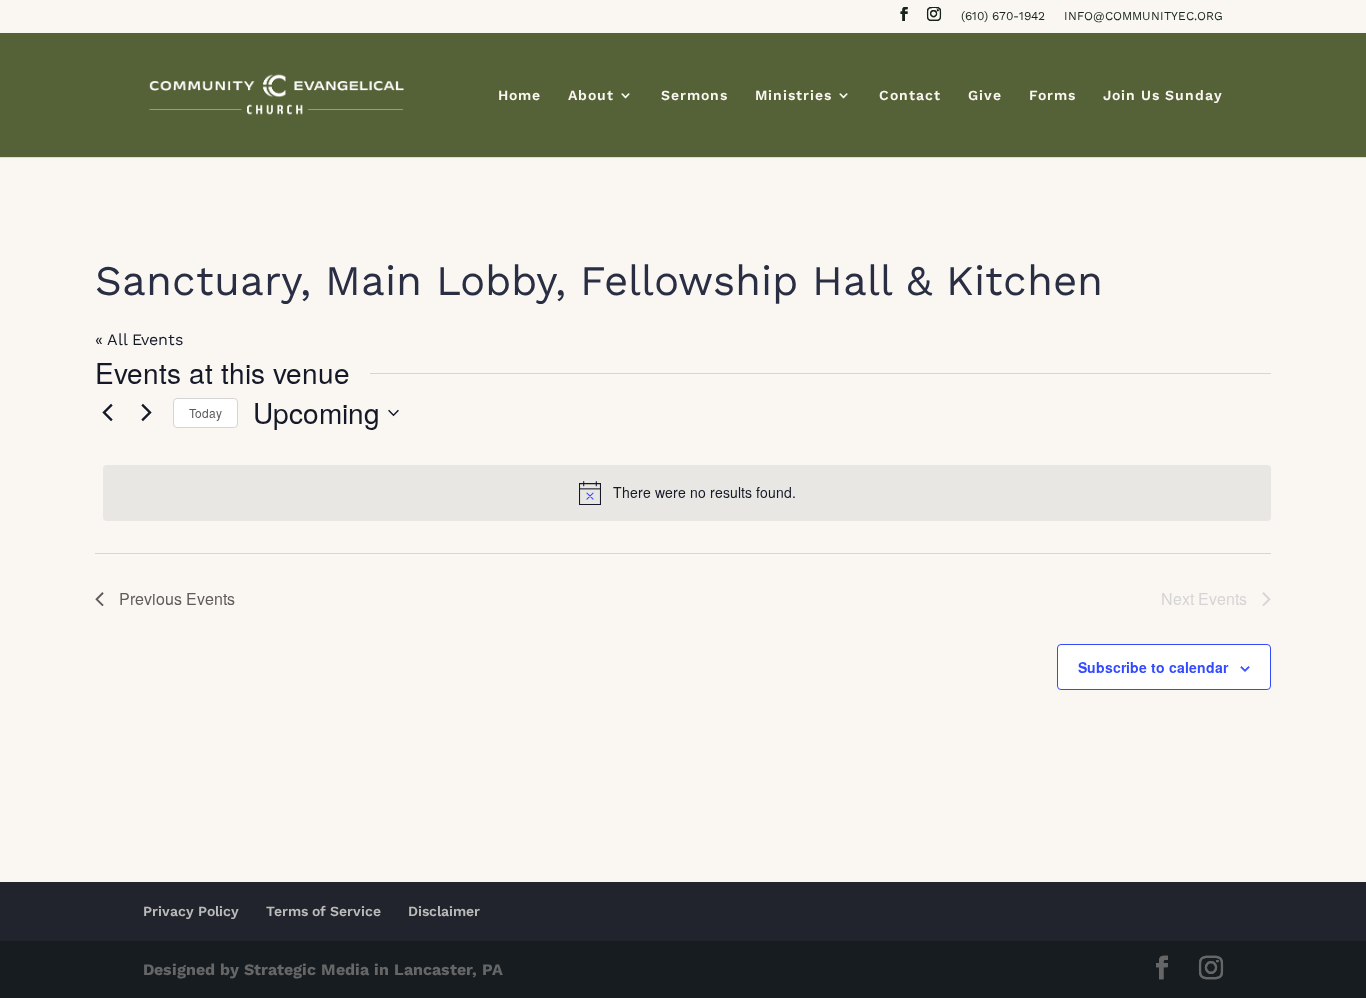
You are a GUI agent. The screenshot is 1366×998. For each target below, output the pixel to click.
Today (205, 412)
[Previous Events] (107, 413)
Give (985, 95)
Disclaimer (444, 911)
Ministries (793, 95)
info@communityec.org (1143, 16)
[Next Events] (146, 413)
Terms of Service (323, 911)
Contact (910, 95)
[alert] (687, 493)
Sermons (694, 95)
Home (519, 95)
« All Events (139, 339)
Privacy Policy (191, 911)
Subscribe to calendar (1153, 667)
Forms (1052, 95)
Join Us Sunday (1163, 95)
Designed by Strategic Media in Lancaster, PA (323, 969)
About (591, 95)
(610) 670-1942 (1003, 16)
